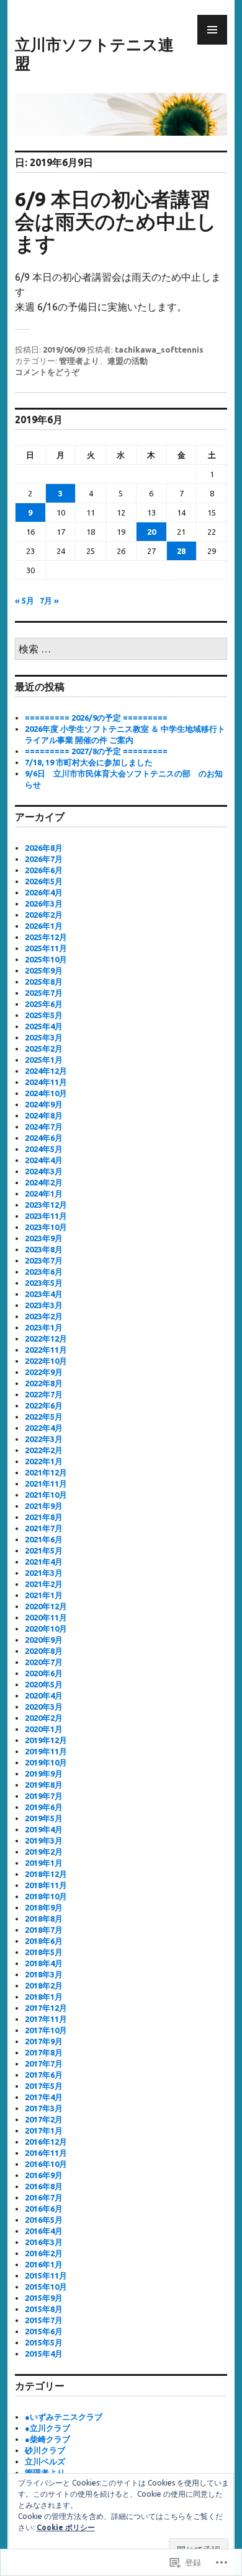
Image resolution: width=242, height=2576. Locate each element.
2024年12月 (46, 1071)
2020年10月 (46, 1629)
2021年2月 (44, 1584)
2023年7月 (44, 1260)
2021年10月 (46, 1495)
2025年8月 (44, 982)
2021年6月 (44, 1539)
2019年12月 (46, 1740)
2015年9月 (44, 2298)
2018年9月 (44, 1907)
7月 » (49, 600)
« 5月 (25, 600)
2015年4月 (44, 2354)
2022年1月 (44, 1461)
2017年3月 (44, 2108)
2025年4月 (44, 1026)
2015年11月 (46, 2275)
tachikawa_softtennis (159, 349)
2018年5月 (44, 1952)
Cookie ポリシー (66, 2527)
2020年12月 (46, 1606)
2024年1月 (44, 1193)
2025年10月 (46, 959)
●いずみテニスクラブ (64, 2417)
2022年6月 (44, 1405)
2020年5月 (44, 1684)
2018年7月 (44, 1930)
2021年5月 (44, 1550)
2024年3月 (44, 1171)
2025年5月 (44, 1015)
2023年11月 (46, 1216)
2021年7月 (44, 1528)
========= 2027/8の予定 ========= (96, 751)
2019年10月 (46, 1762)
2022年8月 (44, 1383)
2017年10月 (46, 2030)
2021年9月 (44, 1506)
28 (181, 551)
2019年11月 (46, 1751)
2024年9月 (44, 1104)
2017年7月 (44, 2064)
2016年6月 (44, 2209)
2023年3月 (44, 1305)
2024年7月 (44, 1127)
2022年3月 (44, 1439)
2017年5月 (44, 2086)
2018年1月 (44, 1997)
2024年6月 (44, 1138)
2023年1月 (44, 1327)
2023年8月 (44, 1249)
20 (151, 532)
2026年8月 (44, 848)
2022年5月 (44, 1417)
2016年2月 (44, 2253)
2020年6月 (44, 1673)
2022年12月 (46, 1339)
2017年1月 (44, 2130)
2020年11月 (46, 1617)
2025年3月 (44, 1037)
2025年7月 (44, 993)
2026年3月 (44, 903)
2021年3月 (44, 1573)
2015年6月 (44, 2331)
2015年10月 (46, 2287)
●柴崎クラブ (47, 2439)
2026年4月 (44, 892)
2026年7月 (44, 859)
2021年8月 (44, 1517)
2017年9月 (44, 2041)
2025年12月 (46, 937)
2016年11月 (46, 2153)
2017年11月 (46, 2019)
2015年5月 (44, 2342)
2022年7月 (44, 1394)
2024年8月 (44, 1115)
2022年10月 (46, 1361)
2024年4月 (44, 1160)
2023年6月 (44, 1272)
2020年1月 (44, 1729)
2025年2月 (44, 1048)
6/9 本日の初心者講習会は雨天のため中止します (116, 221)
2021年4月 (44, 1562)
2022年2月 (44, 1450)
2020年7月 (44, 1662)
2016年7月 (44, 2197)
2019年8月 (44, 1785)
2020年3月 (44, 1707)
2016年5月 (44, 2220)
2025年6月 (44, 1004)
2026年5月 (44, 881)
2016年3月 (44, 2242)
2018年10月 (46, 1896)
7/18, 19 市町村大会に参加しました (89, 762)
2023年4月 (44, 1294)
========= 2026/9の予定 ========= (96, 718)
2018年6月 (44, 1941)
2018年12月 (46, 1874)
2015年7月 (44, 2320)
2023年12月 (46, 1205)
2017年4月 (44, 2097)
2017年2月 (44, 2119)
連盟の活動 (128, 361)
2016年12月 (46, 2142)
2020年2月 (44, 1718)
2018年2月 (44, 1985)
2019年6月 (44, 1807)
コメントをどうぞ (47, 372)
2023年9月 (44, 1238)
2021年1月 (44, 1595)
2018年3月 (44, 1974)
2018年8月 (44, 1919)
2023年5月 (44, 1283)
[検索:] (121, 649)
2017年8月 (44, 2052)
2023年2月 (44, 1316)
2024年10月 (46, 1093)
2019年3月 (44, 1840)
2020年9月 (44, 1640)
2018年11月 (46, 1885)
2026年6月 (44, 870)
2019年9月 (44, 1774)
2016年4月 (44, 2231)
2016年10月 (46, 2164)
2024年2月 (44, 1182)
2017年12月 (46, 2008)
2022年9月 (44, 1372)
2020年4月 (44, 1695)
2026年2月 (44, 915)
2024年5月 (44, 1149)
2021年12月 (46, 1472)
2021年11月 (46, 1484)
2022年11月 (46, 1350)
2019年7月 (44, 1796)
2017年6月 (44, 2075)
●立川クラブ (47, 2428)
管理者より (79, 361)
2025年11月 (46, 948)
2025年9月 (44, 970)
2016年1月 (44, 2264)
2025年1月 (44, 1060)
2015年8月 (44, 2309)
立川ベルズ (45, 2461)
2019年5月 (44, 1818)
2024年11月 (46, 1082)
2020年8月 (44, 1651)
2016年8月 (44, 2186)
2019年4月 (44, 1829)
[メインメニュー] (212, 30)
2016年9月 (44, 2175)
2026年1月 (44, 926)
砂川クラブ (45, 2450)
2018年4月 (44, 1963)
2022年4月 (44, 1428)
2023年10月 (46, 1227)
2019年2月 (44, 1852)
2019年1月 (44, 1863)
